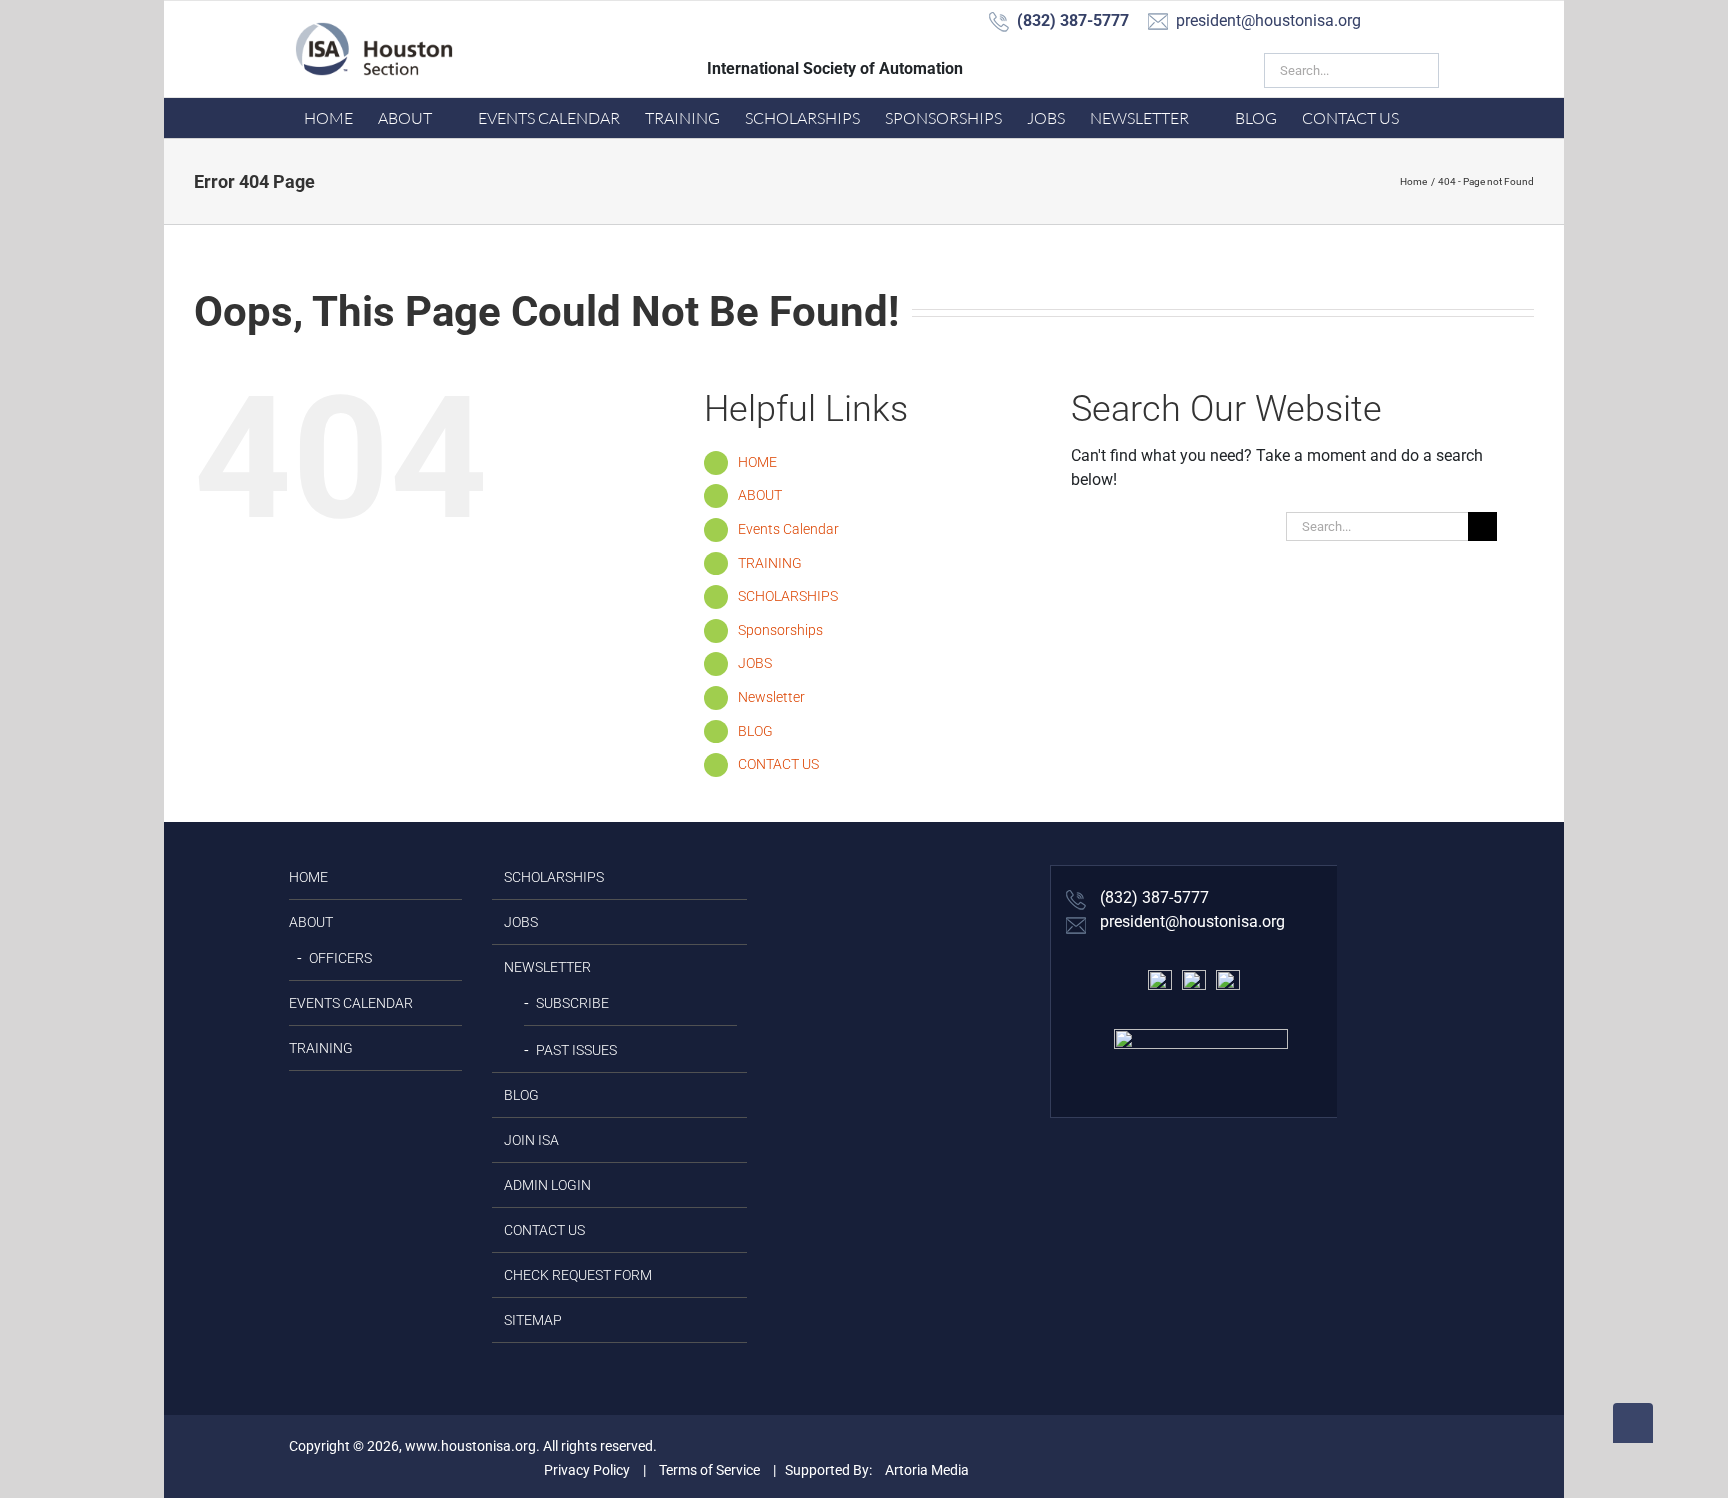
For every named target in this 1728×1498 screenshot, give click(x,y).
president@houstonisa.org (1190, 921)
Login (1183, 69)
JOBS (755, 663)
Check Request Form (578, 1275)
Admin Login (547, 1185)
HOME (757, 462)
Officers (340, 958)
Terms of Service (709, 1470)
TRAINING (770, 563)
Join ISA (1091, 69)
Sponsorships (780, 630)
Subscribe (572, 1003)
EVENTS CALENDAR (351, 1003)
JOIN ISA (531, 1140)
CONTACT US (778, 764)
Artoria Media (927, 1470)
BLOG (755, 731)
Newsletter (771, 697)
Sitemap (533, 1320)
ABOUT (760, 495)
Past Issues (576, 1050)
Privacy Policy (587, 1470)
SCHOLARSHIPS (788, 596)
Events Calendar (788, 529)
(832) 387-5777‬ (1152, 897)
